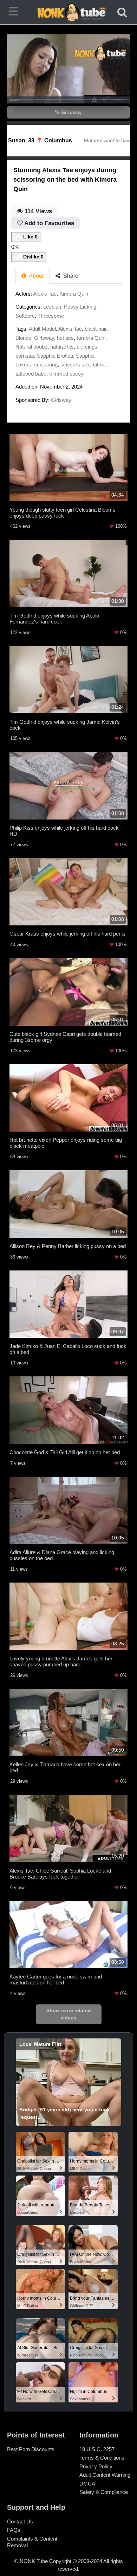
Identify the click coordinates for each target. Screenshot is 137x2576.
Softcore (25, 316)
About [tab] (36, 276)
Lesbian (52, 307)
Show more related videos (69, 2014)
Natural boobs (31, 347)
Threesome (51, 316)
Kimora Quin (74, 294)
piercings (87, 347)
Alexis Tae (45, 294)
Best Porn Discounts (31, 2449)
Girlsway (71, 112)
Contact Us (20, 2521)
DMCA (87, 2484)
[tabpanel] (68, 349)
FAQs (14, 2530)
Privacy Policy (96, 2466)
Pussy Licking (80, 307)
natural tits (62, 347)
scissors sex (75, 365)
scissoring (46, 365)
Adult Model (42, 329)
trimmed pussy (66, 374)
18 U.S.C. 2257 (97, 2449)
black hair (96, 329)
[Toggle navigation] (15, 12)
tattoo (99, 365)
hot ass (65, 338)
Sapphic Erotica (55, 356)
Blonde (23, 338)
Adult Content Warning (105, 2475)
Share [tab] (70, 276)
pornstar (25, 356)
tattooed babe (31, 374)
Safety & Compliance (104, 2492)
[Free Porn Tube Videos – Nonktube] (69, 12)
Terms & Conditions (102, 2458)
